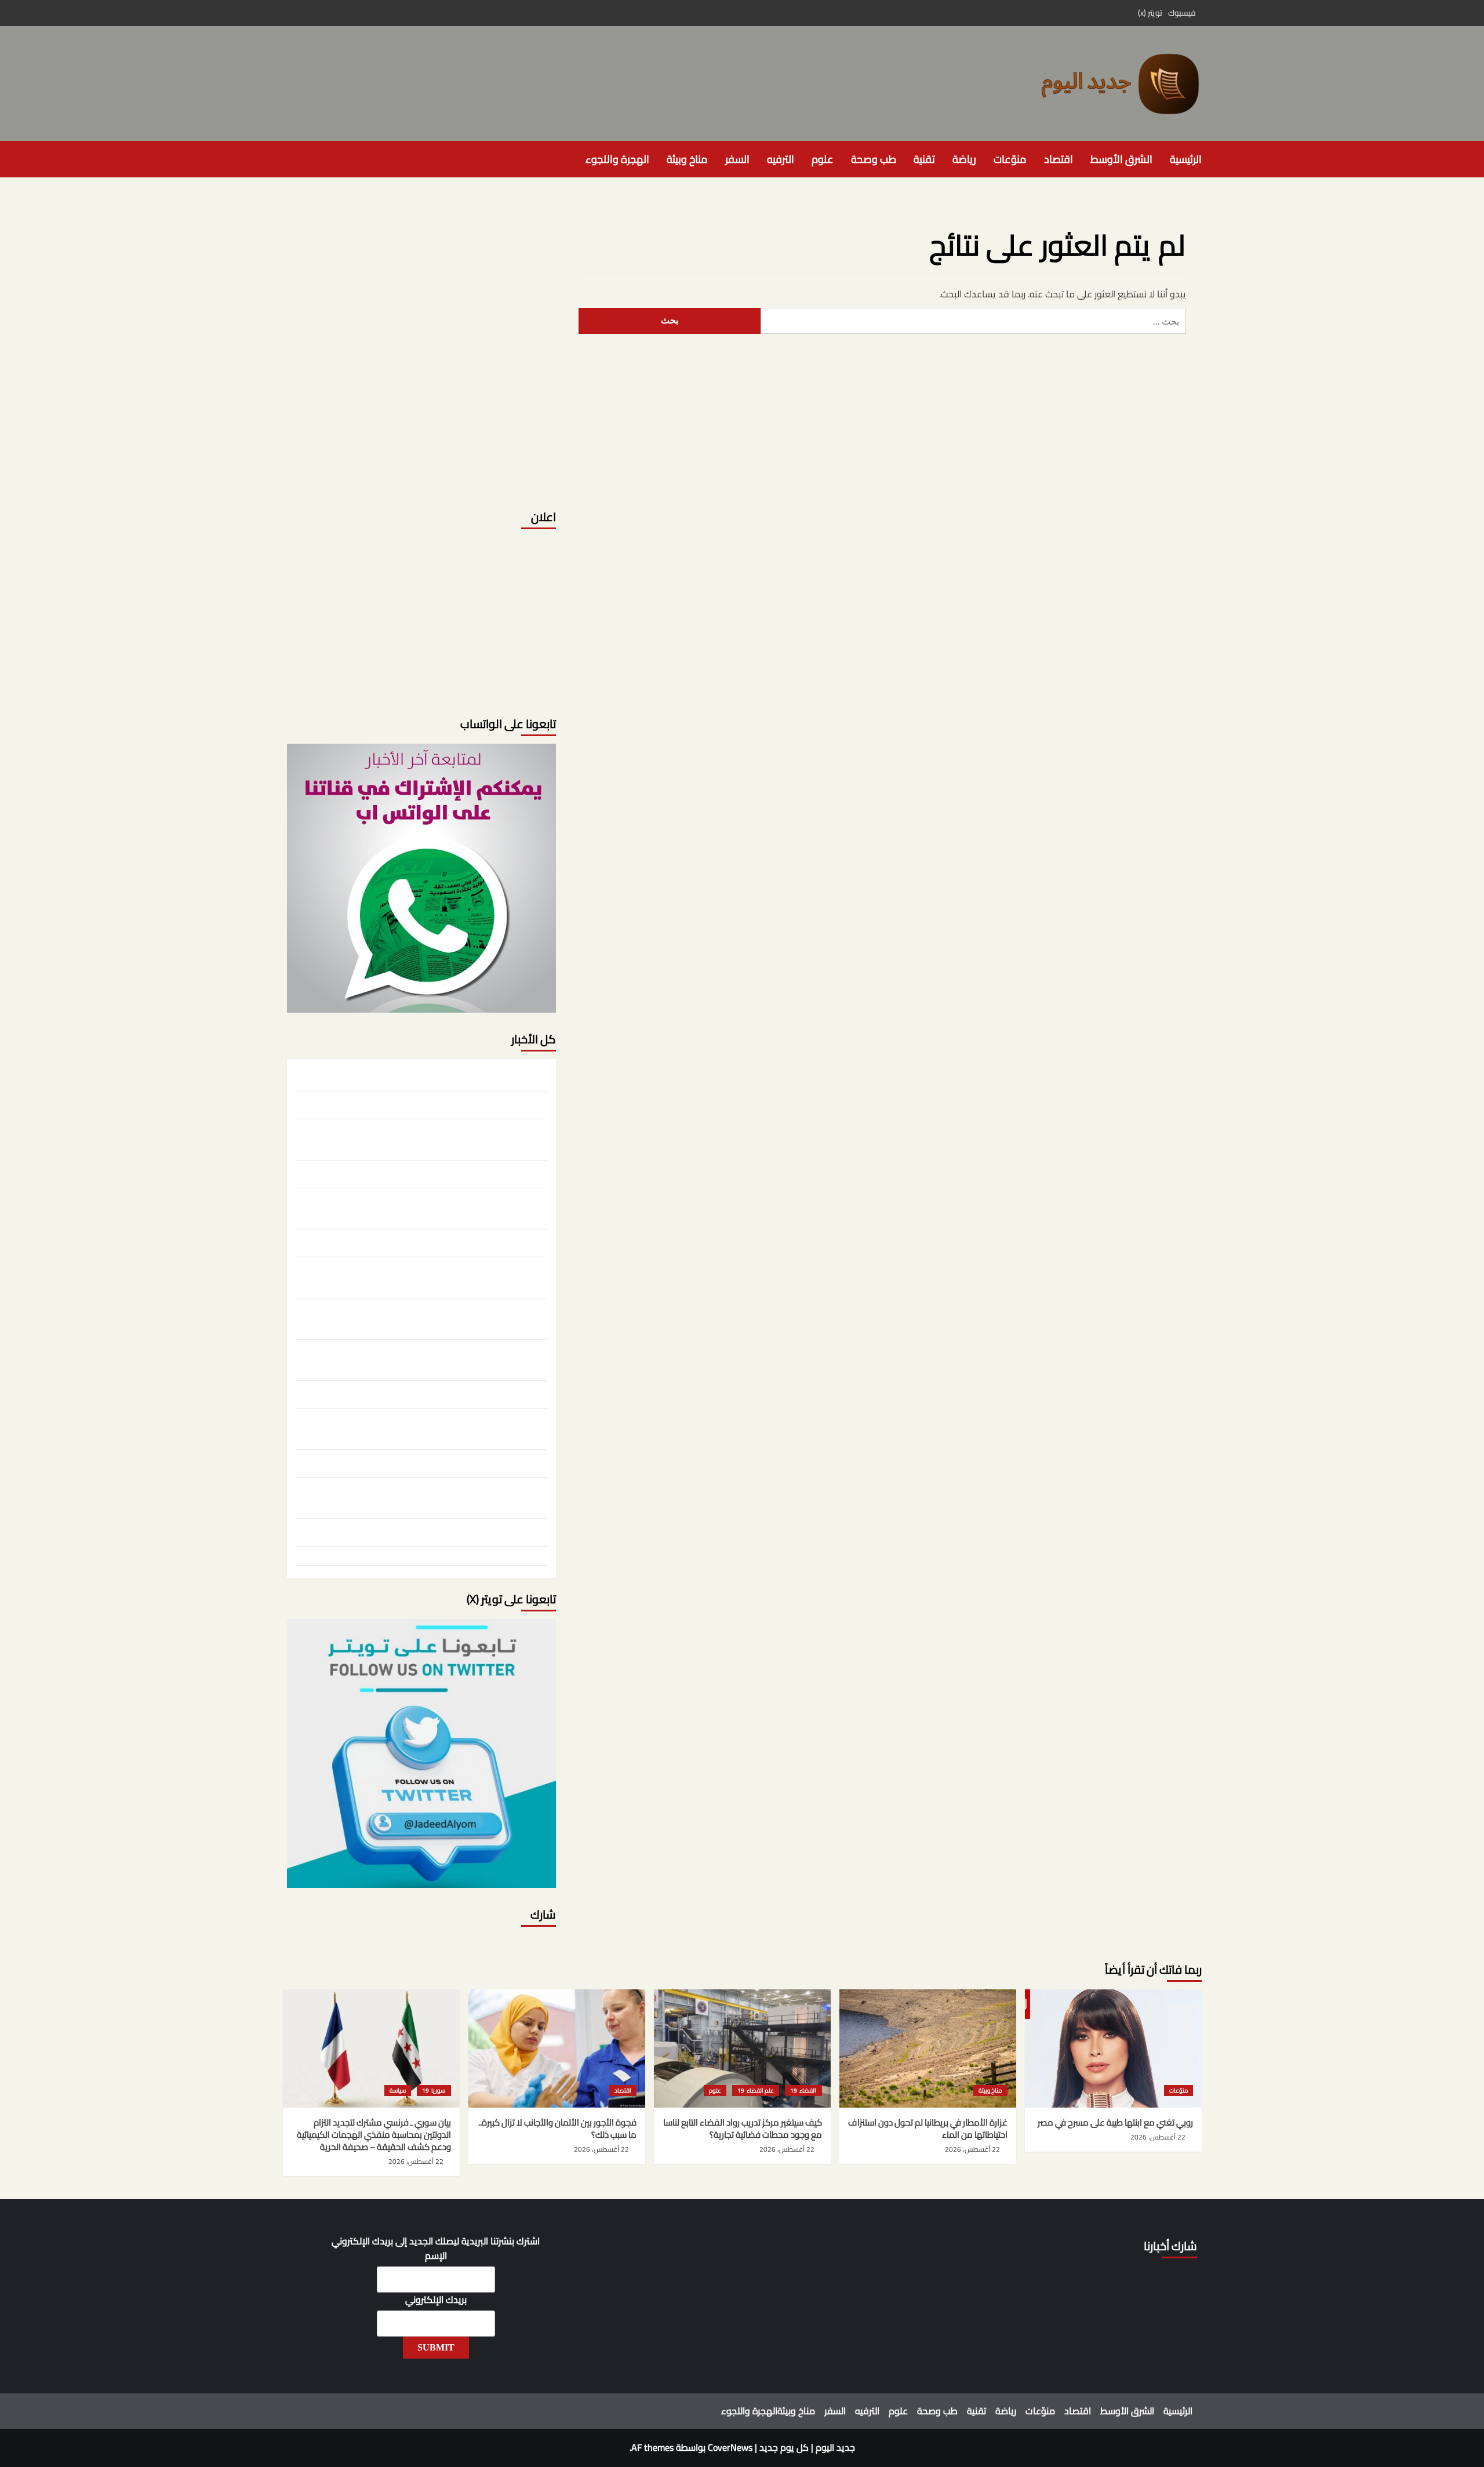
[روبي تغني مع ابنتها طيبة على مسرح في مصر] (1113, 2048)
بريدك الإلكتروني (436, 2300)
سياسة (398, 2091)
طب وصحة (874, 159)
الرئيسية (1186, 159)
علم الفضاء (760, 2091)
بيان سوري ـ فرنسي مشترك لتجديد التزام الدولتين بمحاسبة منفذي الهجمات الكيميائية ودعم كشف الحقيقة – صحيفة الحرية (434, 1207)
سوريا (438, 2091)
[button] (290, 159)
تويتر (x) (1150, 13)
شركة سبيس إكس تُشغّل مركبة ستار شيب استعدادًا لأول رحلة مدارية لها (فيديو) (423, 1427)
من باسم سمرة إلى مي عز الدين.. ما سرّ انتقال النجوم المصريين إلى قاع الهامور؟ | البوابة (426, 1276)
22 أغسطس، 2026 (1158, 2137)
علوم (823, 159)
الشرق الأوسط (1121, 159)
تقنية (924, 159)
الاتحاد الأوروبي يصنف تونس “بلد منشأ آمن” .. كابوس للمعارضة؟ (434, 1462)
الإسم (436, 2256)
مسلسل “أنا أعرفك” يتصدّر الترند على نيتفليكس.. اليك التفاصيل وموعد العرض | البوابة (427, 1317)
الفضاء (807, 2091)
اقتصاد (1059, 159)
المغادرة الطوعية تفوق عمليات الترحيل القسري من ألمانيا (448, 1558)
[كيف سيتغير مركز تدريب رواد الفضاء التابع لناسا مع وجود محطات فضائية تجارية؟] (742, 2048)
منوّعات (1010, 159)
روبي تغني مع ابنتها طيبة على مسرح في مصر (470, 1076)
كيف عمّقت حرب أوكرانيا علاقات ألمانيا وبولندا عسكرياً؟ (452, 1242)
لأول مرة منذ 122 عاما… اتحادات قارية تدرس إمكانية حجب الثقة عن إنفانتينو (431, 1496)
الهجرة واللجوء (617, 159)
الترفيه (781, 159)
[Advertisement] (421, 415)
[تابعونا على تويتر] (421, 877)
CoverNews (730, 2447)
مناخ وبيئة (687, 159)
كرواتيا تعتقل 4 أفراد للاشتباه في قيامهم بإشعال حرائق (452, 1393)
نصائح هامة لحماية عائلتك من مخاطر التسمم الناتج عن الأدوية (440, 1531)
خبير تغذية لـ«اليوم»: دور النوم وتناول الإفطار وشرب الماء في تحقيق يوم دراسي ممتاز (424, 1358)
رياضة (964, 159)
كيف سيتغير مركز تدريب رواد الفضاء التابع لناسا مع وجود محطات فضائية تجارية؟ (424, 1138)
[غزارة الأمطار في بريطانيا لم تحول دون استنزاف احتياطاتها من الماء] (928, 2048)
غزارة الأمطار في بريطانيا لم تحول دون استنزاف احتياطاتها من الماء (434, 1104)
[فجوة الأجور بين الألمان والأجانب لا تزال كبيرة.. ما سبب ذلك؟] (557, 2048)
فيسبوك (1182, 13)
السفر (737, 159)
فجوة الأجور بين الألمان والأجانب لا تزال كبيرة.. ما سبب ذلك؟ (445, 1173)
